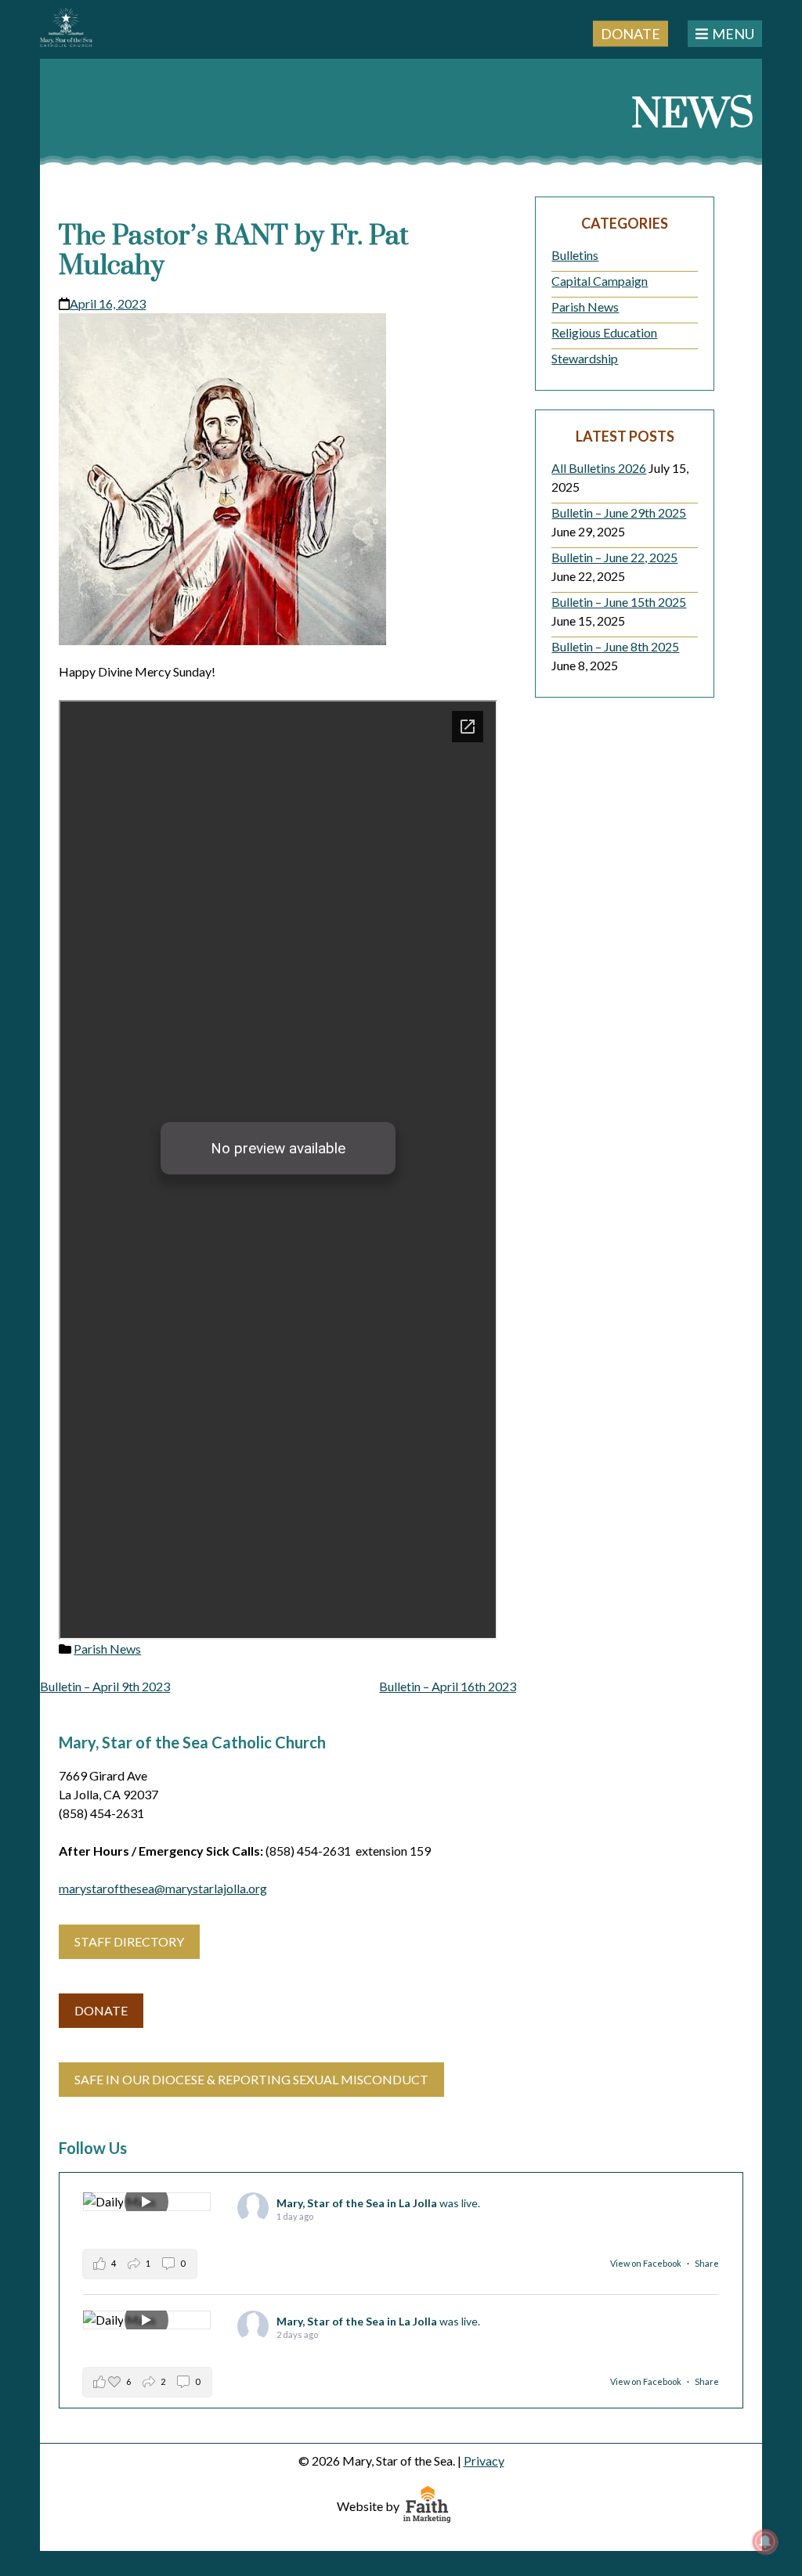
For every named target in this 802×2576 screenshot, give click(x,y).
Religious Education (604, 332)
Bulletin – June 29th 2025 (619, 512)
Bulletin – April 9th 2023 (105, 1686)
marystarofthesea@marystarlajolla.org (163, 1888)
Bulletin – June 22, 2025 (614, 557)
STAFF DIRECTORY (129, 1941)
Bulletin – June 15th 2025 (619, 602)
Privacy (484, 2461)
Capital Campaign (600, 281)
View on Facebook (647, 2263)
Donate (630, 33)
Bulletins (575, 255)
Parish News (107, 1649)
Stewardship (585, 358)
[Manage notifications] (765, 2542)
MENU (733, 34)
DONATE (101, 2010)
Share (707, 2263)
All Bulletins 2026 (599, 468)
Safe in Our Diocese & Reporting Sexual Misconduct (251, 2079)
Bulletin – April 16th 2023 (448, 1686)
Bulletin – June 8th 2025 (615, 646)
